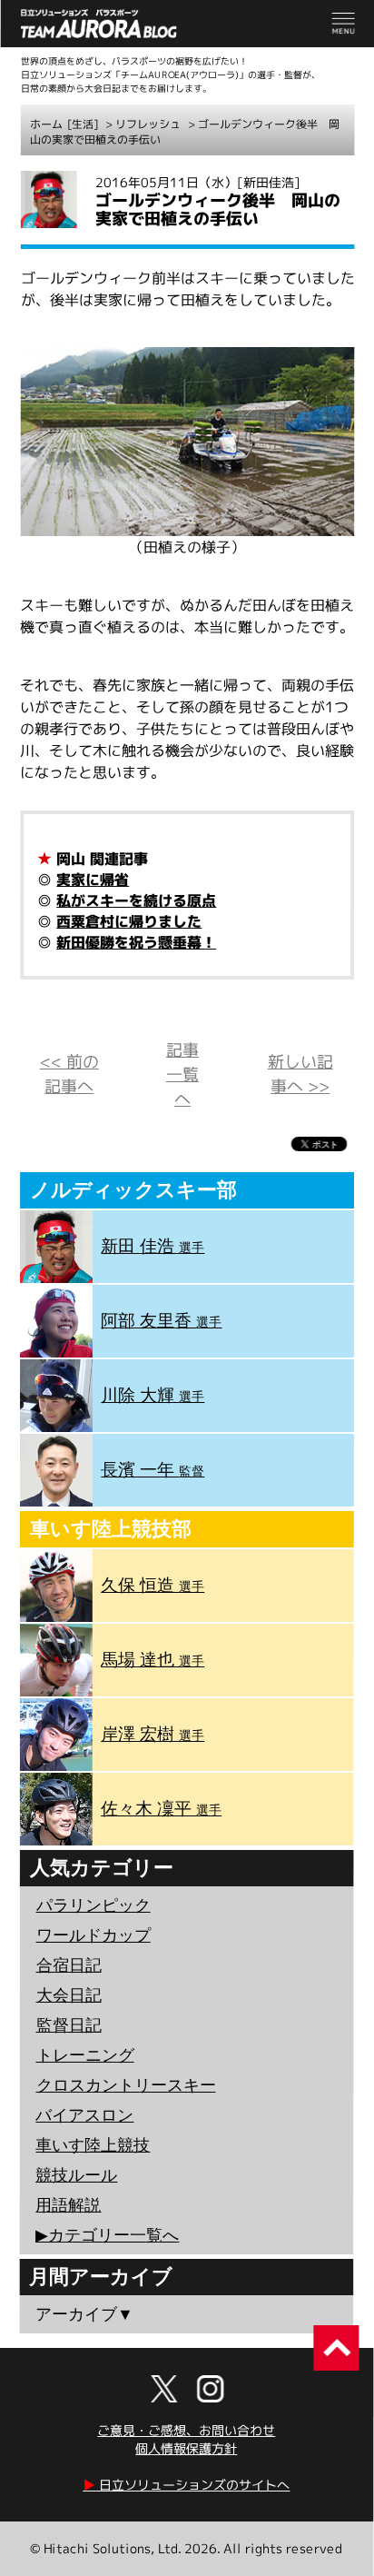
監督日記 (69, 2025)
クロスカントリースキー (126, 2085)
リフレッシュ (148, 124)
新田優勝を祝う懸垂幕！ (136, 942)
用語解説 (68, 2205)
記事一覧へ (182, 1074)
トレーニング (85, 2055)
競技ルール (76, 2175)
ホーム (46, 124)
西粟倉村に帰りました (129, 921)
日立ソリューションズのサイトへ (186, 2485)
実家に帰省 (93, 880)
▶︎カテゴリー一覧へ (107, 2235)
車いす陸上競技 (93, 2145)
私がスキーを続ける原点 (136, 900)
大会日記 (69, 1995)
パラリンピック (93, 1905)
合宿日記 (69, 1965)
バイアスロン (84, 2115)
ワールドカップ (93, 1935)
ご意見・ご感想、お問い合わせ (186, 2430)
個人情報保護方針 (186, 2448)
